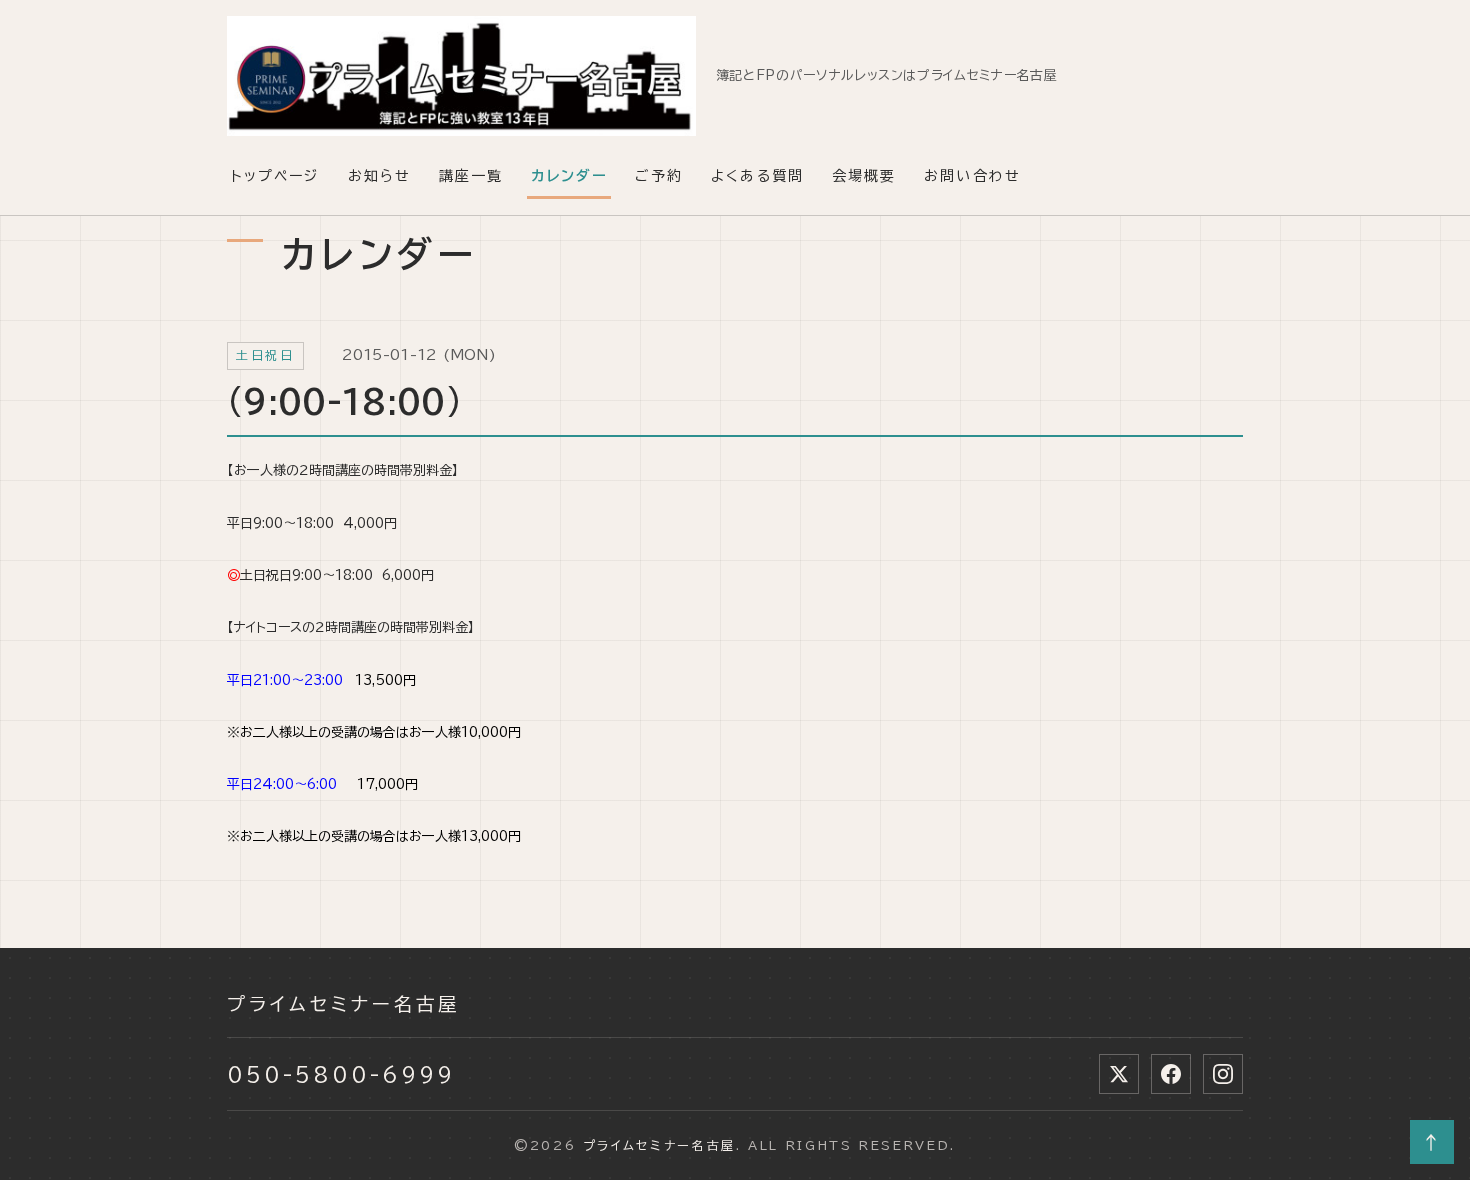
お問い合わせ (972, 176)
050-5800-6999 (341, 1074)
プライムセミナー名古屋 (344, 1004)
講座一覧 (471, 176)
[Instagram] (1223, 1074)
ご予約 (659, 176)
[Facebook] (1171, 1074)
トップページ (275, 176)
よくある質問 (757, 176)
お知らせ (379, 176)
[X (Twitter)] (1119, 1074)
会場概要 (864, 176)
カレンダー (569, 176)
